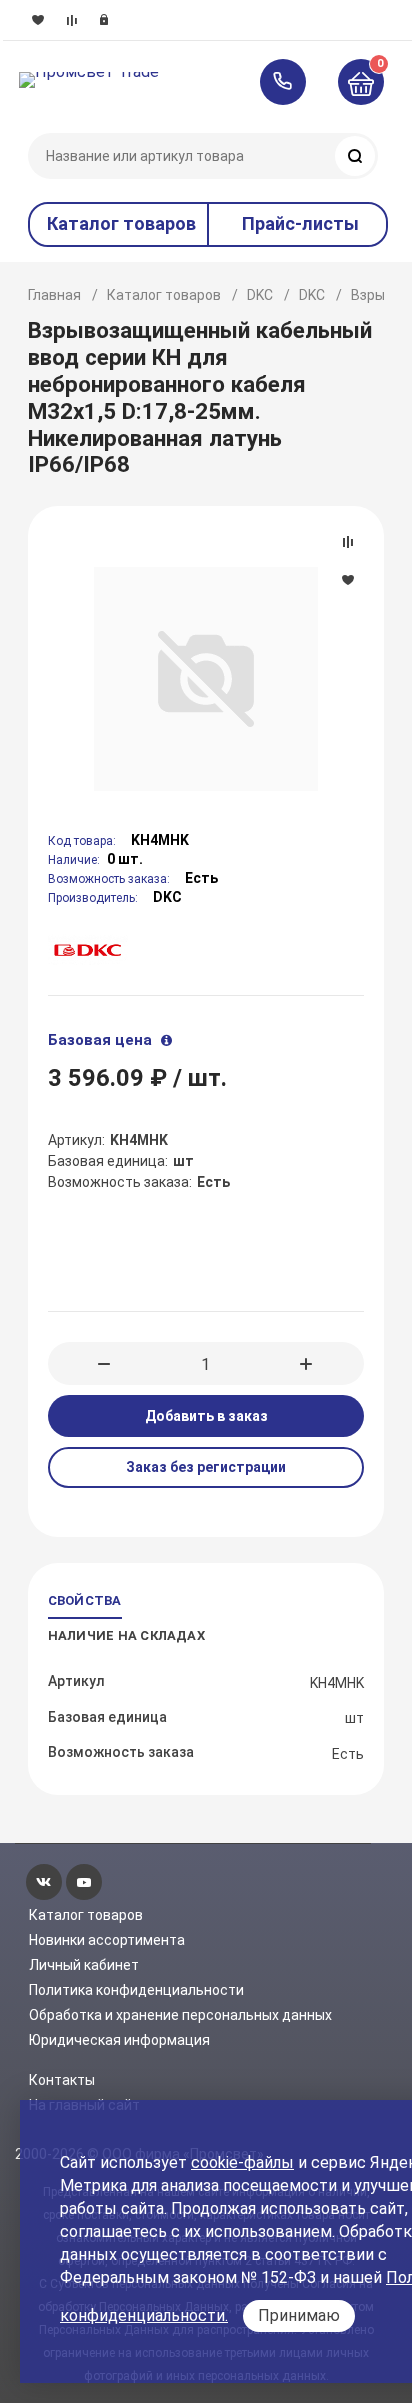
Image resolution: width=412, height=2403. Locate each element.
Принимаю (299, 2315)
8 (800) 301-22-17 (292, 82)
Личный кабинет (84, 1965)
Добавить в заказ (206, 1416)
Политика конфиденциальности (136, 1990)
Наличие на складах (126, 1635)
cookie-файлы (242, 2162)
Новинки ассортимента (107, 1940)
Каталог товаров (164, 295)
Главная (54, 295)
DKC (260, 295)
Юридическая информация (119, 2040)
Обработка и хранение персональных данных (180, 2015)
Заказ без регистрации (206, 1467)
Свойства (85, 1600)
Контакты (62, 2080)
